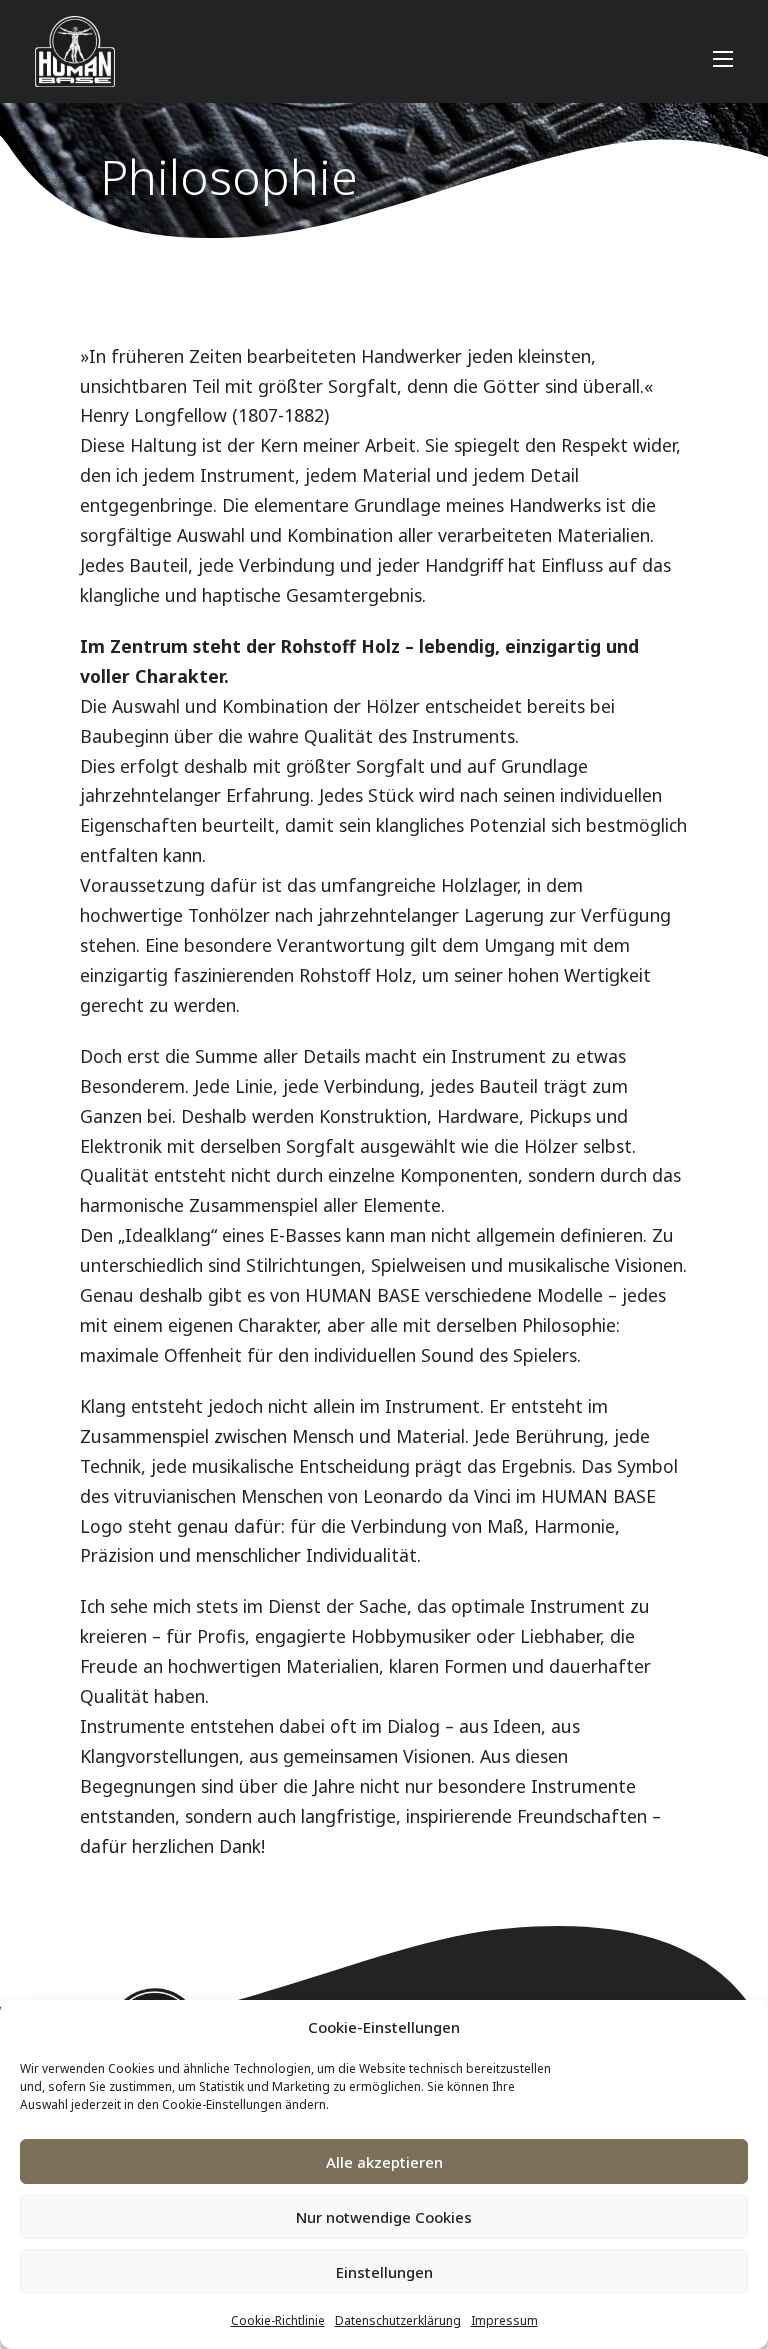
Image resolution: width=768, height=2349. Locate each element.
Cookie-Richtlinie (278, 2320)
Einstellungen (384, 2272)
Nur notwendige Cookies (384, 2217)
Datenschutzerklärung (398, 2320)
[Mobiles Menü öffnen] (723, 59)
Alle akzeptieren (384, 2162)
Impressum (504, 2320)
